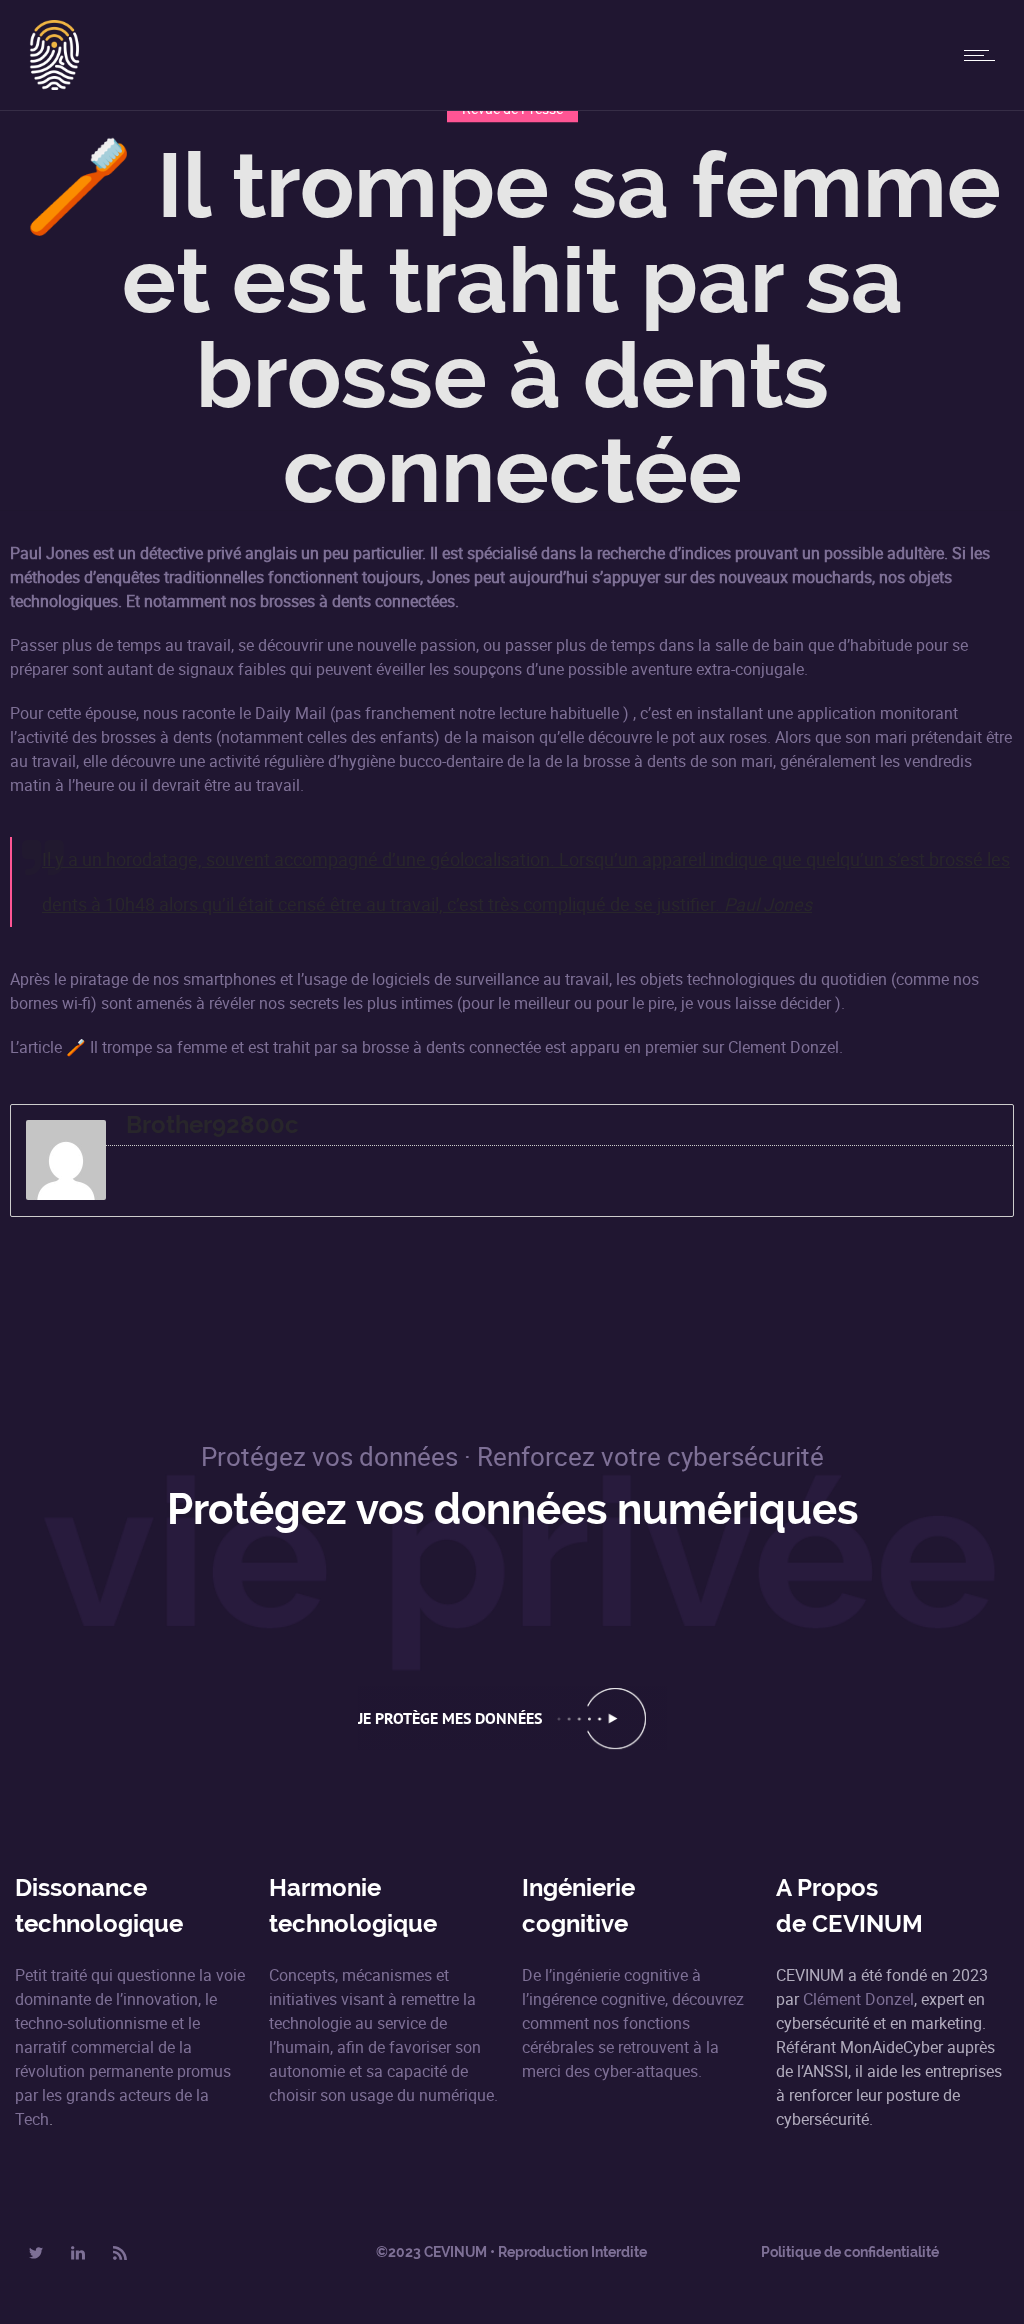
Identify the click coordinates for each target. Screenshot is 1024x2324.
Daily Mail (290, 713)
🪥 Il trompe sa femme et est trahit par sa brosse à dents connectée (303, 1047)
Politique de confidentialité (850, 2252)
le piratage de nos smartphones (165, 979)
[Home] (55, 84)
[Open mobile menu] (984, 55)
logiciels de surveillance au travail (490, 979)
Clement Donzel (783, 1047)
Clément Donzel (858, 1999)
